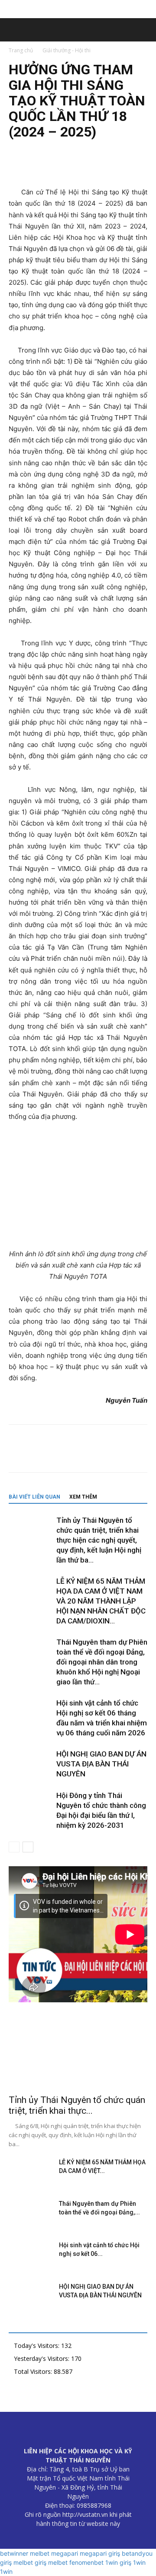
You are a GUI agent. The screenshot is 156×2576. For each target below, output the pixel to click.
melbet (40, 2553)
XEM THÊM (83, 1497)
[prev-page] (14, 1847)
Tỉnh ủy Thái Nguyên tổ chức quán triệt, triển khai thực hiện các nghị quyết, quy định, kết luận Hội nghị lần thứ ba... (99, 1540)
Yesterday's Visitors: (42, 2358)
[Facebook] (17, 166)
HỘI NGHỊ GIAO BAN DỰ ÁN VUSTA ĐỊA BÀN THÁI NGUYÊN (101, 1764)
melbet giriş (30, 2562)
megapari (65, 2553)
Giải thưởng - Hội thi (67, 50)
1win (139, 2562)
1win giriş (118, 2562)
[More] (97, 166)
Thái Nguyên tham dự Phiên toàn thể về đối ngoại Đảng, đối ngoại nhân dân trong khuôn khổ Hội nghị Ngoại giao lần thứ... (102, 1662)
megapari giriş (100, 2553)
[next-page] (28, 1847)
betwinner (14, 2553)
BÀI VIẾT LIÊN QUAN (34, 1497)
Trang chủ (21, 50)
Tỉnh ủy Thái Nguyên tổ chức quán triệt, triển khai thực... (77, 2105)
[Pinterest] (57, 166)
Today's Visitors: (37, 2346)
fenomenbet (86, 2562)
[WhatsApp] (77, 166)
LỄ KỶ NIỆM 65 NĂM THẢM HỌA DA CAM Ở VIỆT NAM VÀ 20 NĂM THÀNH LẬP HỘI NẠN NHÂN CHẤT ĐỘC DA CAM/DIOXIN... (101, 1601)
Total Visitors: (34, 2371)
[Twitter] (37, 166)
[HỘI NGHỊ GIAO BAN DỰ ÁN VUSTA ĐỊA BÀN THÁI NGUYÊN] (30, 1764)
